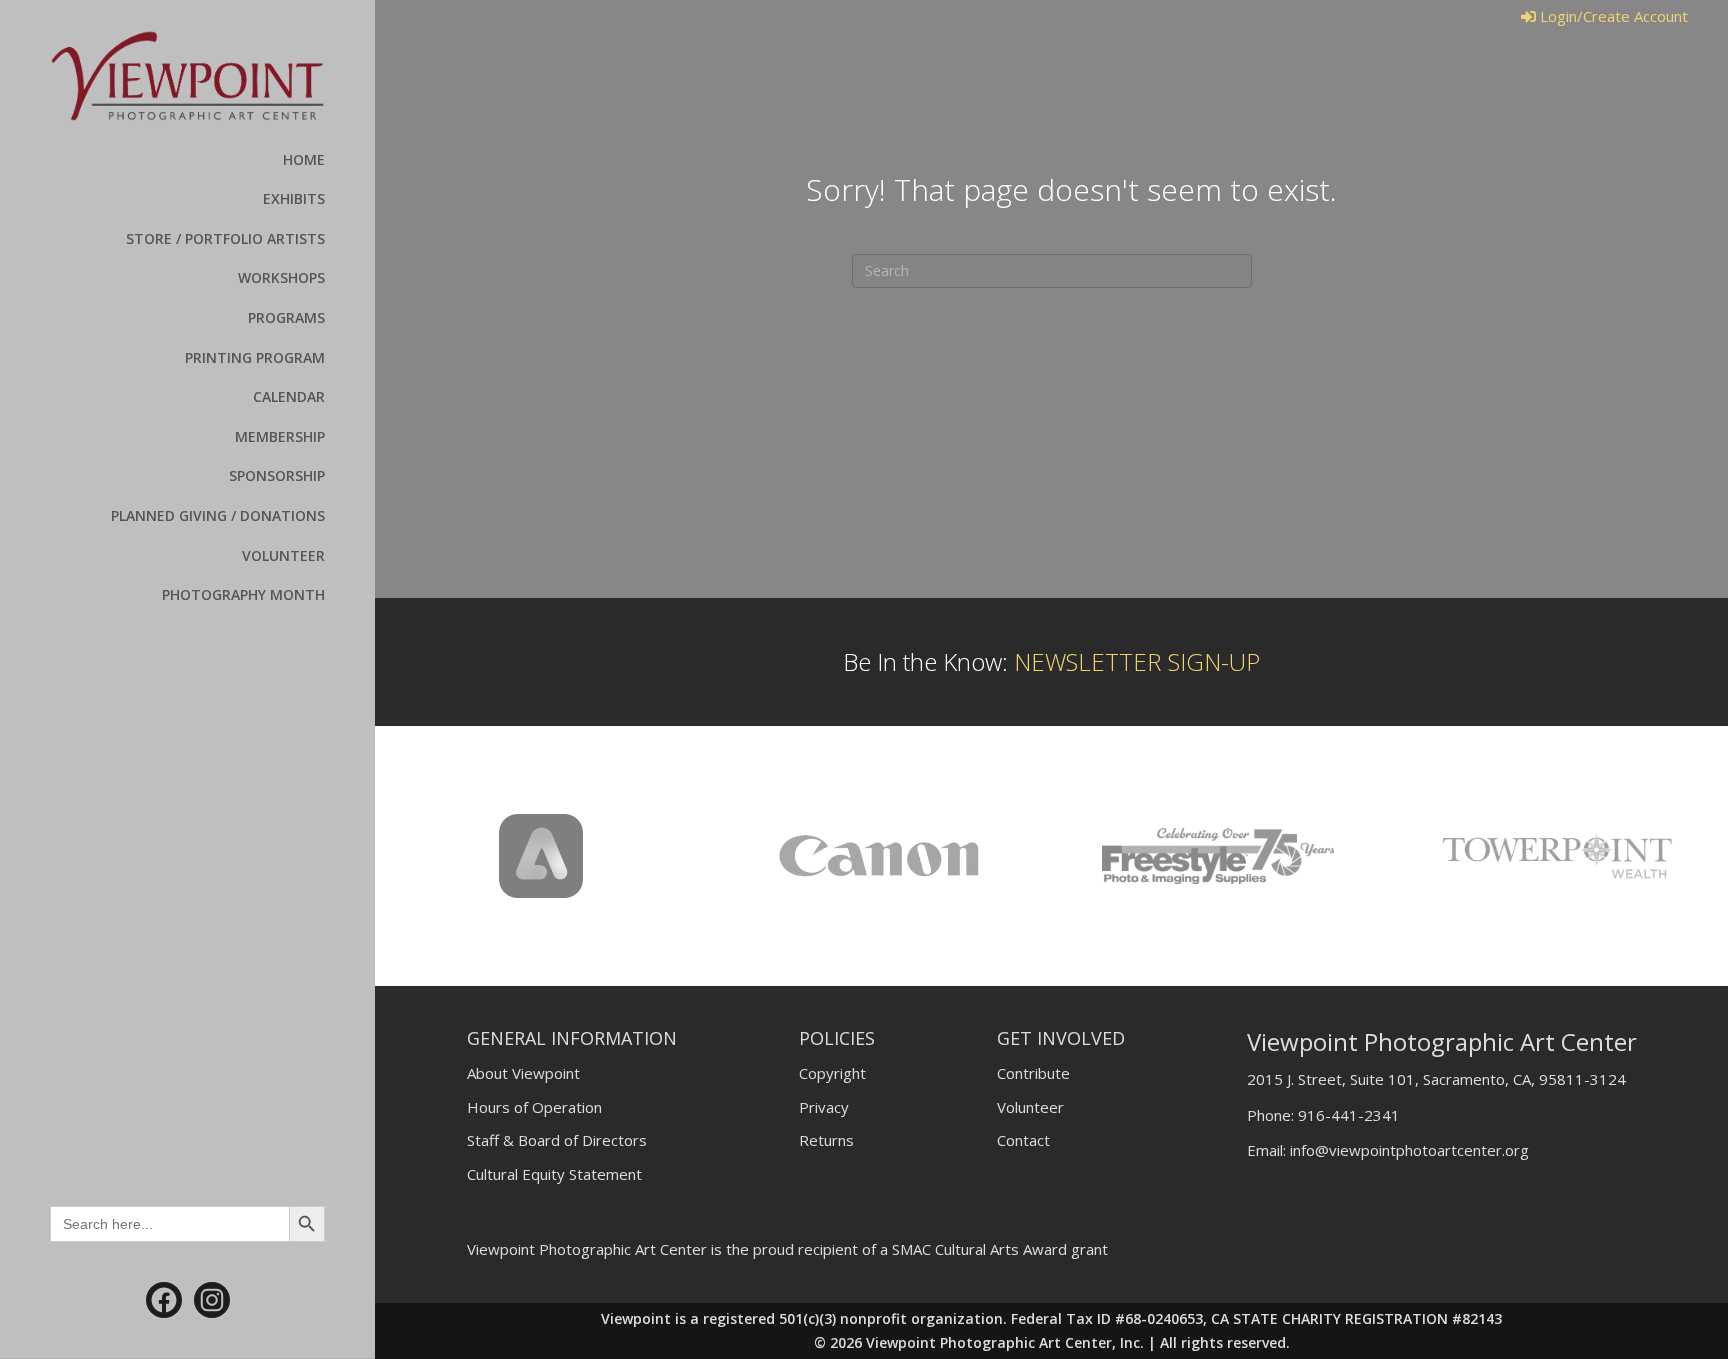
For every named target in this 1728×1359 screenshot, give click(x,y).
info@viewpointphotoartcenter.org (1409, 1150)
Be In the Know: (1051, 661)
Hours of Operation (534, 1107)
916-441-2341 (1349, 1115)
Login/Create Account (1612, 16)
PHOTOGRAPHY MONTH (243, 594)
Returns (826, 1140)
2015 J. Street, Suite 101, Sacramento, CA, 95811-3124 (1436, 1079)
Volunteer (1030, 1107)
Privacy (824, 1107)
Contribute (1033, 1073)
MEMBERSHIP (280, 436)
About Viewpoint (523, 1073)
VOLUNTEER (283, 555)
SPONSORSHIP (277, 475)
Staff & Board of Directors (557, 1140)
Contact (1023, 1140)
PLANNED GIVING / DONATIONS (218, 515)
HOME (304, 159)
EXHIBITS (294, 198)
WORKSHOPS (281, 277)
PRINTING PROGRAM (255, 357)
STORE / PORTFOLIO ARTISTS (225, 238)
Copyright (832, 1073)
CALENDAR (289, 396)
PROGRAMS (286, 317)
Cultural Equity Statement (554, 1174)
